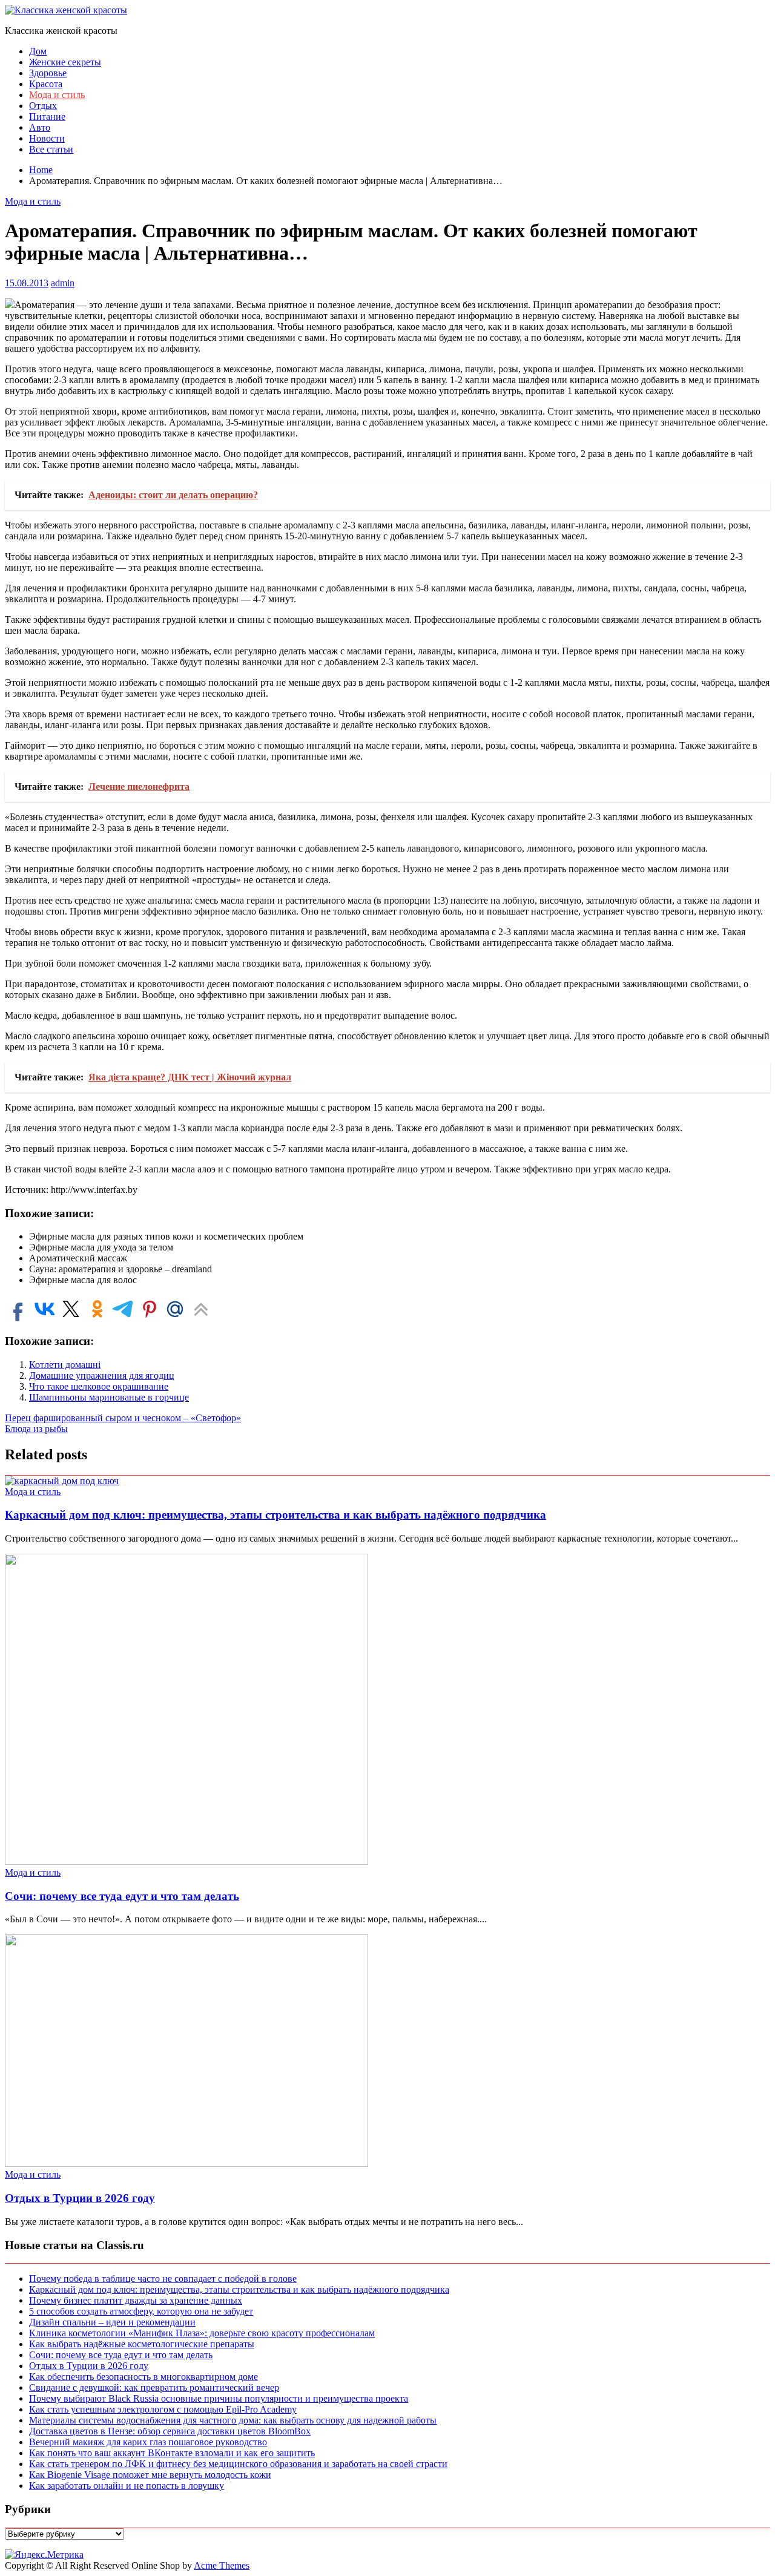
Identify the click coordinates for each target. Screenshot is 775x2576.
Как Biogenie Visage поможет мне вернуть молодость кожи (150, 2475)
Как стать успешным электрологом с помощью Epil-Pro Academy (163, 2409)
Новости (47, 138)
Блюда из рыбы (36, 1429)
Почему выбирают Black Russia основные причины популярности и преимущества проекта (219, 2398)
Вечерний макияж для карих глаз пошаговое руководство (148, 2442)
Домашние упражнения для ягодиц (102, 1375)
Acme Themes (222, 2565)
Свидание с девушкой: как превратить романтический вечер (154, 2387)
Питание (47, 117)
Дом (38, 51)
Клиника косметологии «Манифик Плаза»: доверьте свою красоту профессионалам (202, 2333)
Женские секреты (65, 62)
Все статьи (51, 149)
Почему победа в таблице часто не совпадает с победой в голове (163, 2279)
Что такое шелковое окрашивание (99, 1386)
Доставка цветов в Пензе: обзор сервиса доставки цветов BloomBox (170, 2431)
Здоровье (48, 73)
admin (63, 283)
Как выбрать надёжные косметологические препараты (142, 2344)
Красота (46, 84)
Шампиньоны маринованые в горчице (109, 1397)
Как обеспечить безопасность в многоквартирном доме (143, 2377)
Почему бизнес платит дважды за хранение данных (136, 2300)
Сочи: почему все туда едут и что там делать (122, 1896)
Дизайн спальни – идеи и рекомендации (112, 2322)
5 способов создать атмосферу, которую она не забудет (141, 2311)
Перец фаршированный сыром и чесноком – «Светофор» (123, 1418)
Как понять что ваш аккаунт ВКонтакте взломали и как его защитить (172, 2453)
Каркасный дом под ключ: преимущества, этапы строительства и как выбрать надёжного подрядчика (275, 1515)
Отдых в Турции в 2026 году (80, 2198)
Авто (40, 127)
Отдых (43, 106)
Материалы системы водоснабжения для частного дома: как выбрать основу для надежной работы (233, 2420)
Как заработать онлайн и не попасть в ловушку (127, 2486)
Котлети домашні (65, 1365)
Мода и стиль (57, 95)
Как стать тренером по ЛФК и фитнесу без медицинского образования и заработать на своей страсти (238, 2464)
